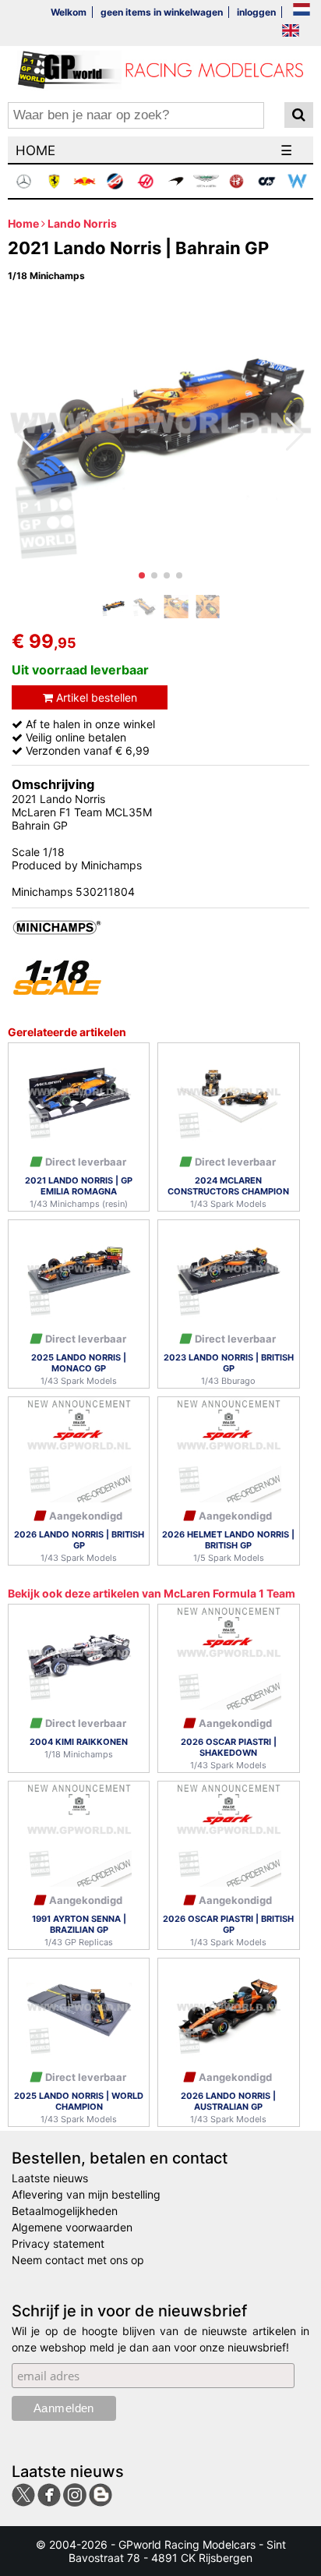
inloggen (256, 12)
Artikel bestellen (95, 697)
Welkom (69, 12)
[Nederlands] (302, 11)
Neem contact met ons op (78, 2260)
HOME (35, 150)
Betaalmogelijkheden (65, 2211)
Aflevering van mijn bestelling (86, 2194)
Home (23, 223)
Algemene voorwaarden (72, 2227)
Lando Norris (82, 223)
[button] (142, 575)
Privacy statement (58, 2243)
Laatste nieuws (50, 2178)
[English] (291, 32)
